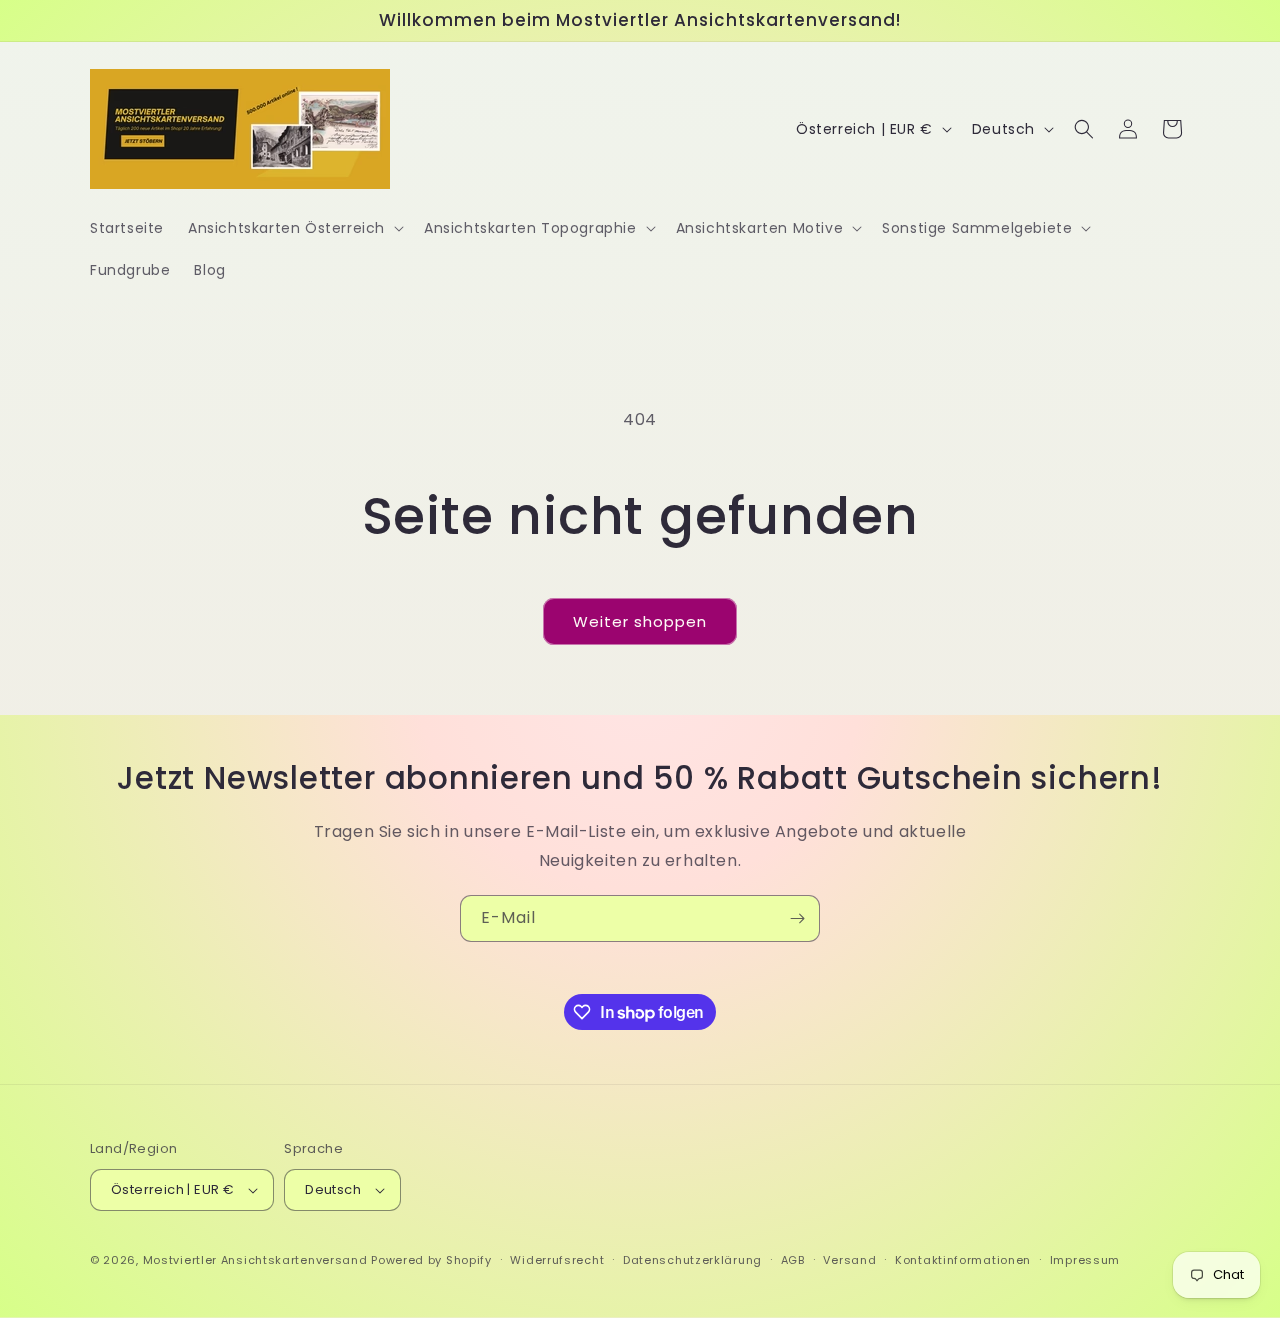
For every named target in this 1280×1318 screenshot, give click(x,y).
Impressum (1085, 1260)
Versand (849, 1260)
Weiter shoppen (640, 621)
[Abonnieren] (797, 918)
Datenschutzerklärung (692, 1260)
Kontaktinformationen (963, 1260)
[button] (294, 228)
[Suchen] (1084, 129)
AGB (793, 1260)
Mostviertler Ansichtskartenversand (255, 1260)
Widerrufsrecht (557, 1260)
